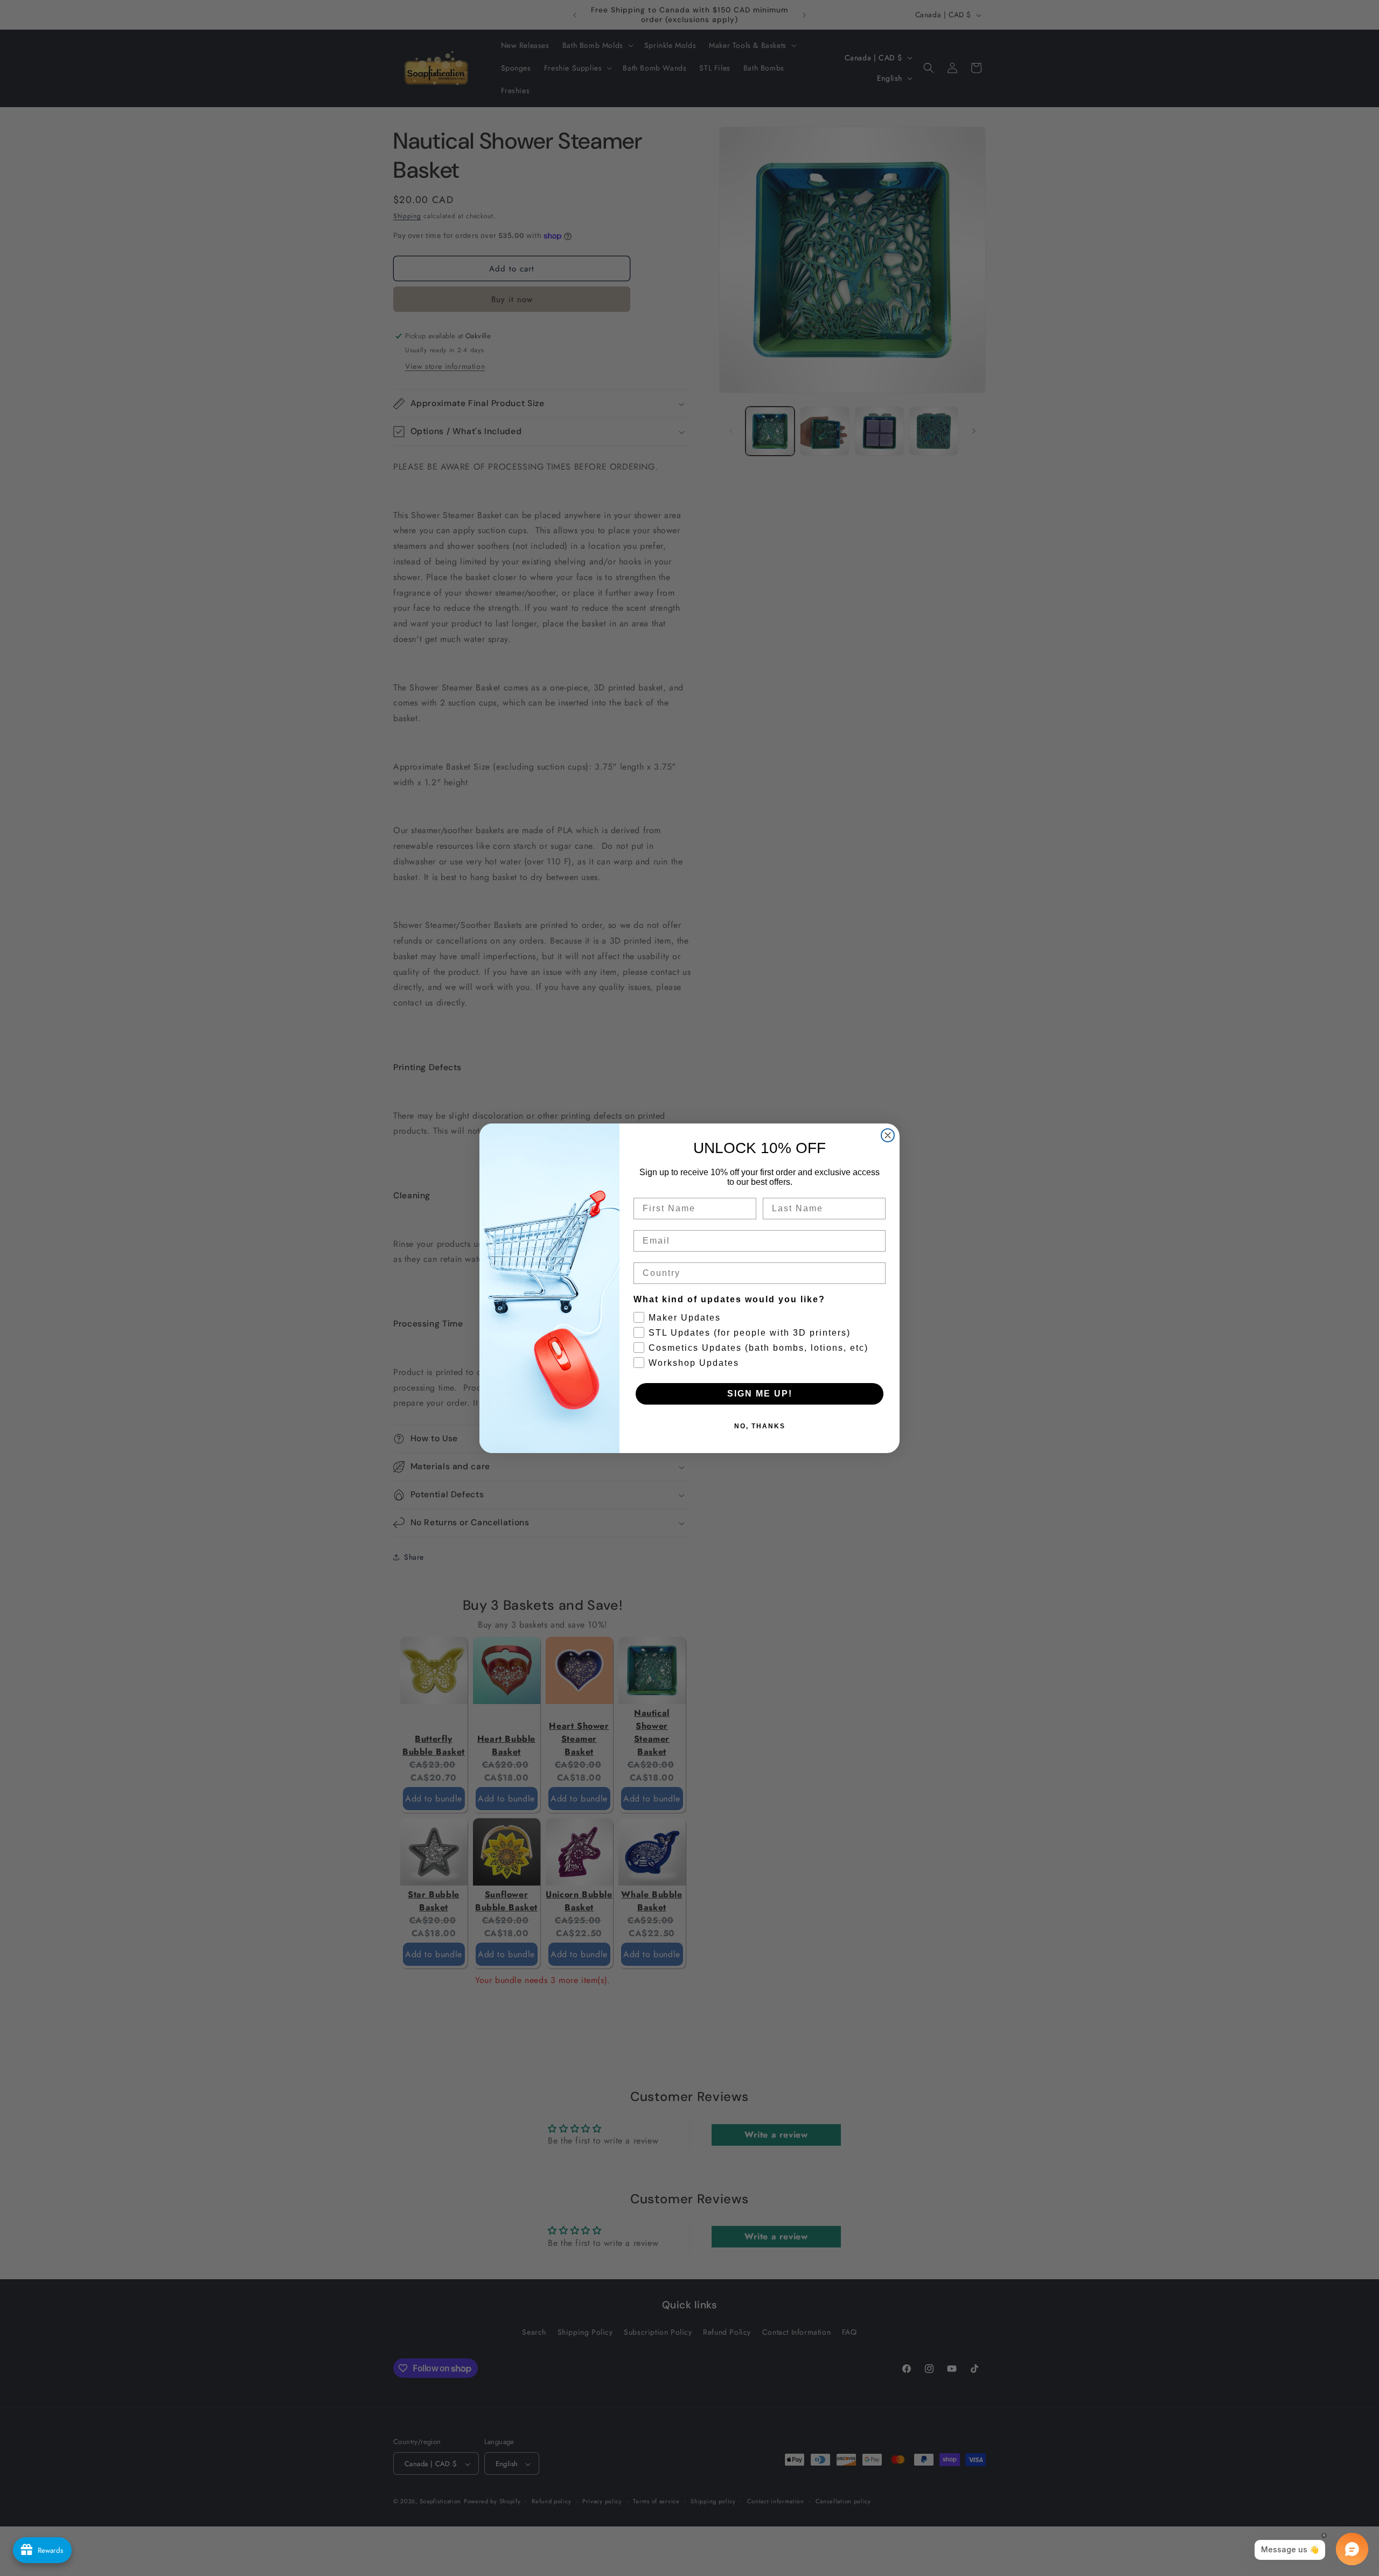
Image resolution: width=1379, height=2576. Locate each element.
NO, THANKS (760, 1426)
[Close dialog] (888, 1135)
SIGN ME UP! (760, 1394)
